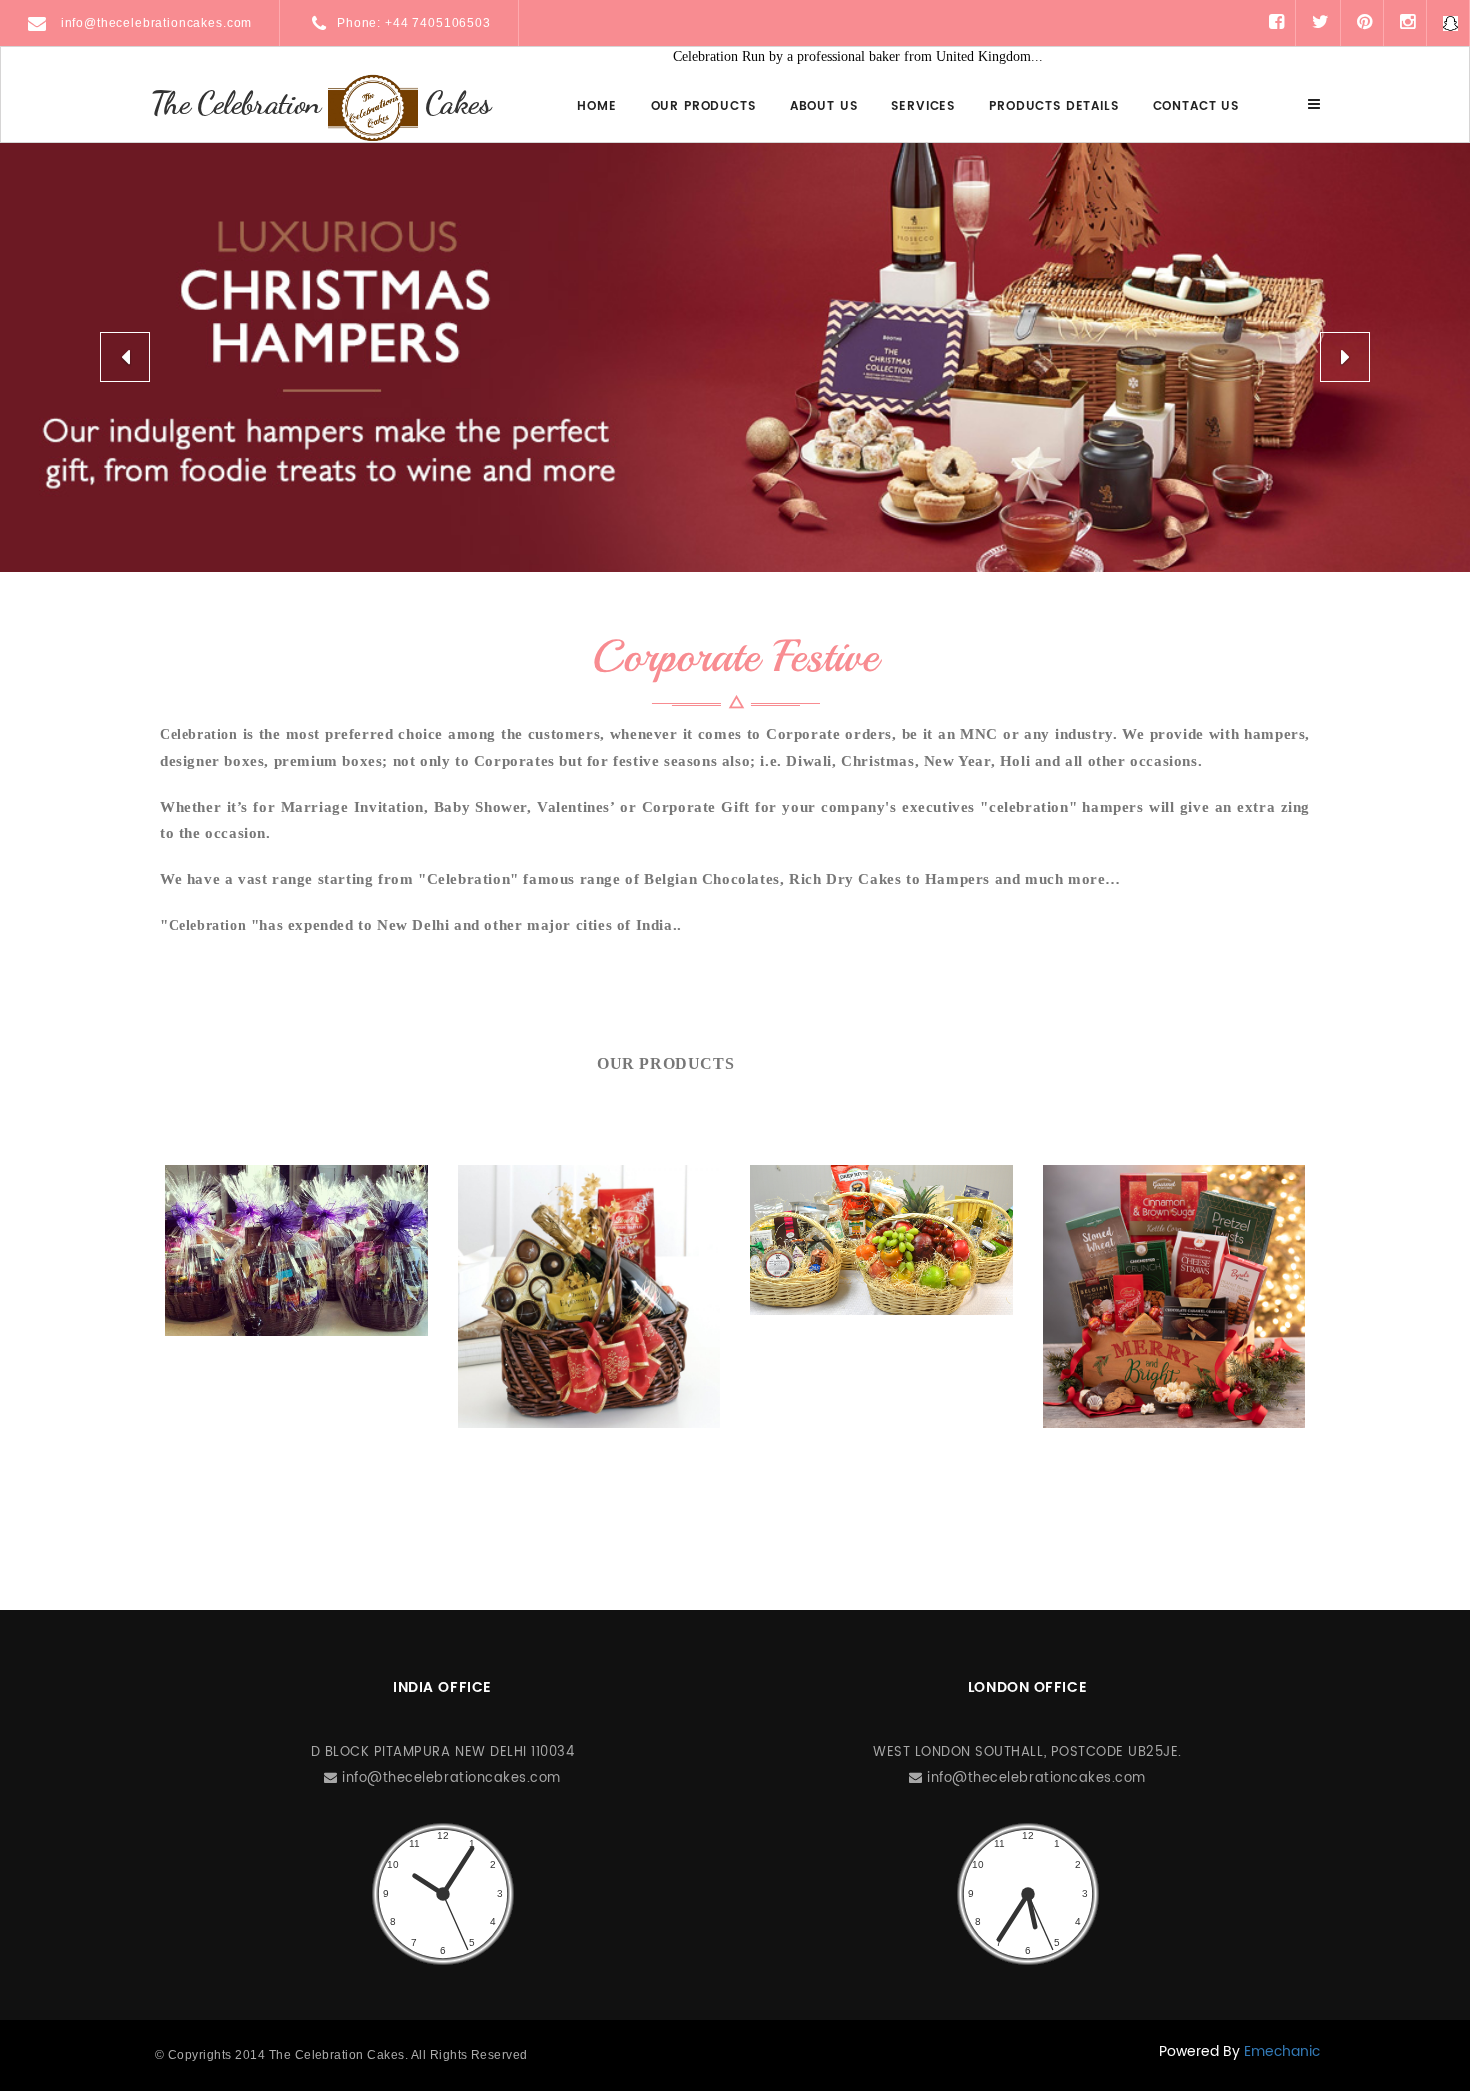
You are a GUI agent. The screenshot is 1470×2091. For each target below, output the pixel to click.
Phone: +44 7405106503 (413, 23)
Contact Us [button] (1196, 106)
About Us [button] (824, 106)
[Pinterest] (1364, 22)
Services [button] (923, 106)
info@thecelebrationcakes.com (154, 23)
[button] (125, 357)
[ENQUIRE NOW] (296, 1250)
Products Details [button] (1053, 106)
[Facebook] (1276, 22)
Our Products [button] (703, 106)
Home (596, 106)
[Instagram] (1407, 22)
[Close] (1314, 104)
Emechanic (1282, 2051)
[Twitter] (1320, 22)
